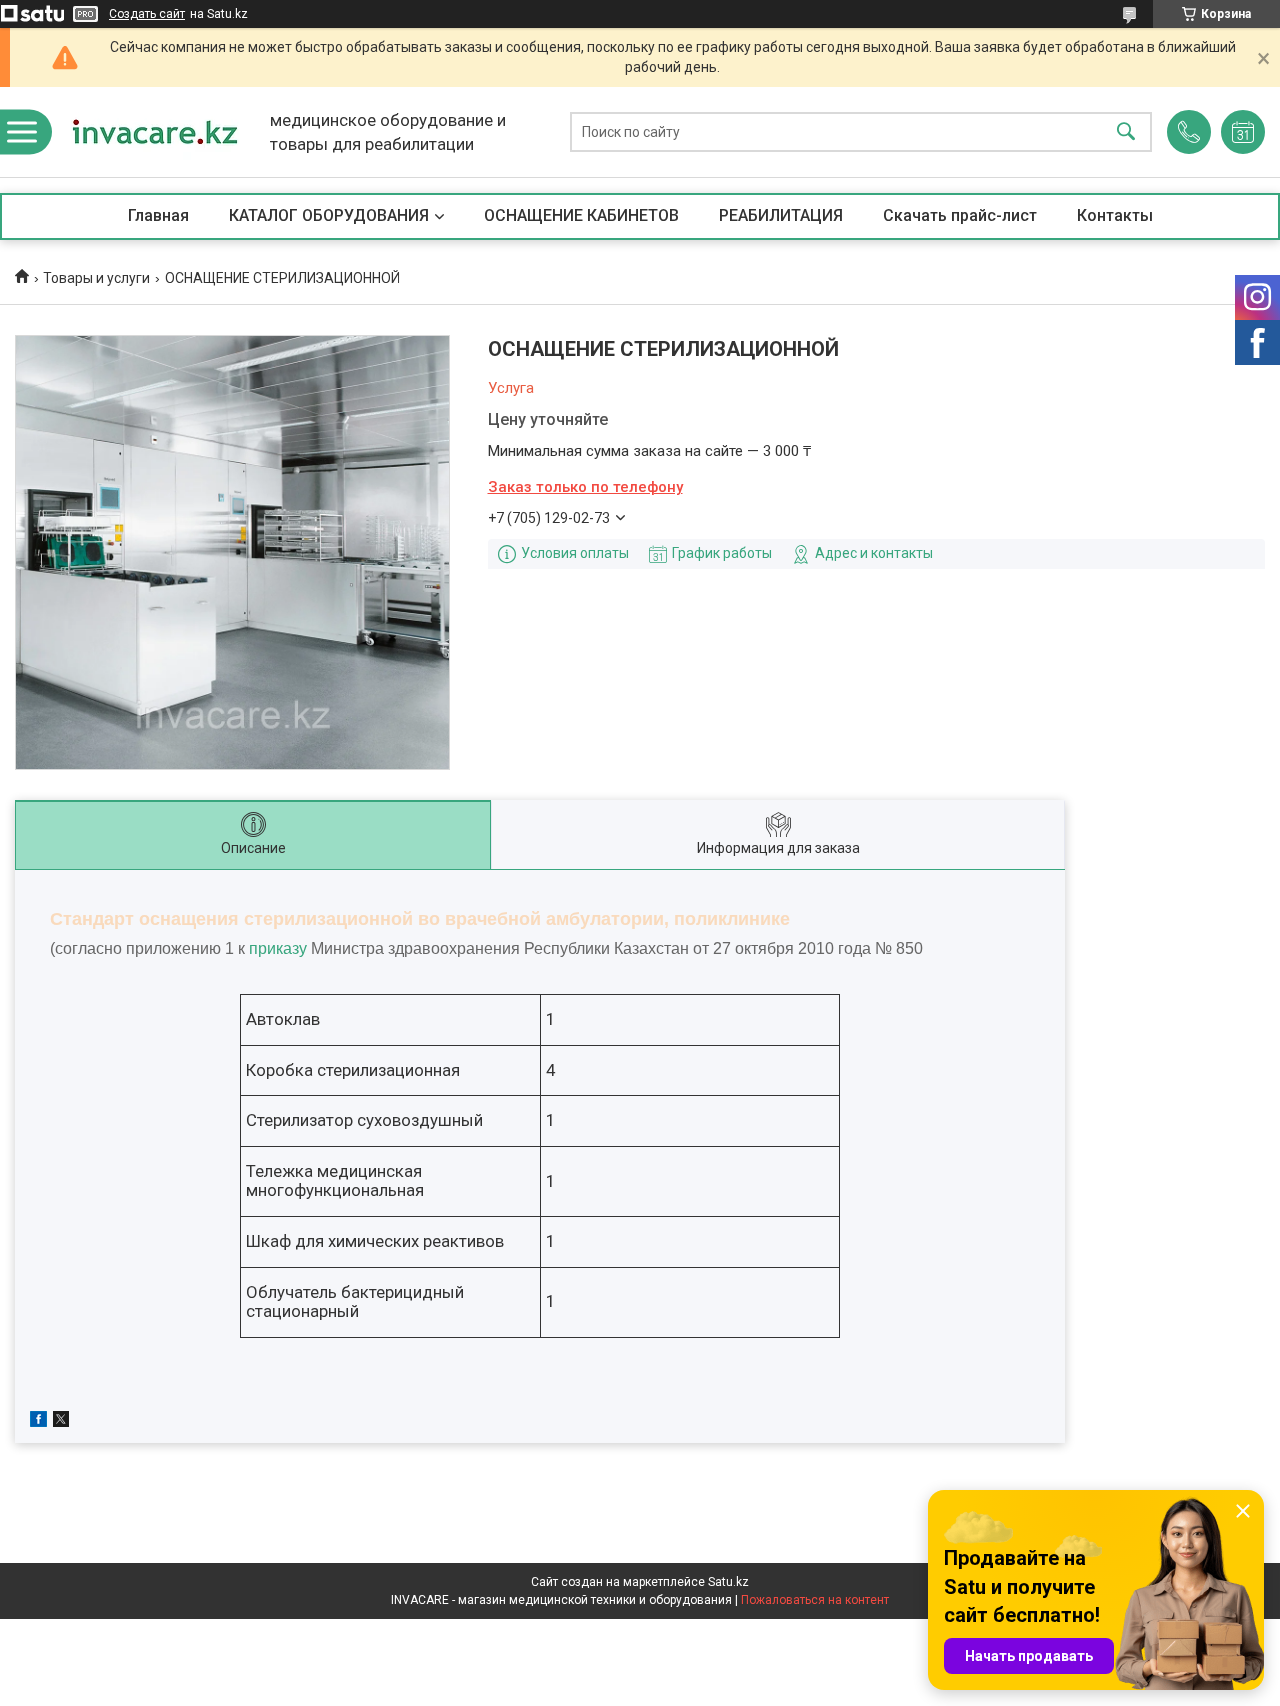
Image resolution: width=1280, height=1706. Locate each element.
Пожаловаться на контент (815, 1600)
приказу (278, 948)
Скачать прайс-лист (960, 215)
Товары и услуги (96, 278)
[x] (61, 1422)
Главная (158, 215)
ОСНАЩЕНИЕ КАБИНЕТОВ (581, 215)
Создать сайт (147, 14)
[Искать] (1126, 132)
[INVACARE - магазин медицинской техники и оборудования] (155, 132)
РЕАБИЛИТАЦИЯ (781, 215)
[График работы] (1243, 132)
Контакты (1115, 215)
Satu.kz (728, 1582)
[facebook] (38, 1422)
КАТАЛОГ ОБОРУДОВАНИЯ (329, 215)
